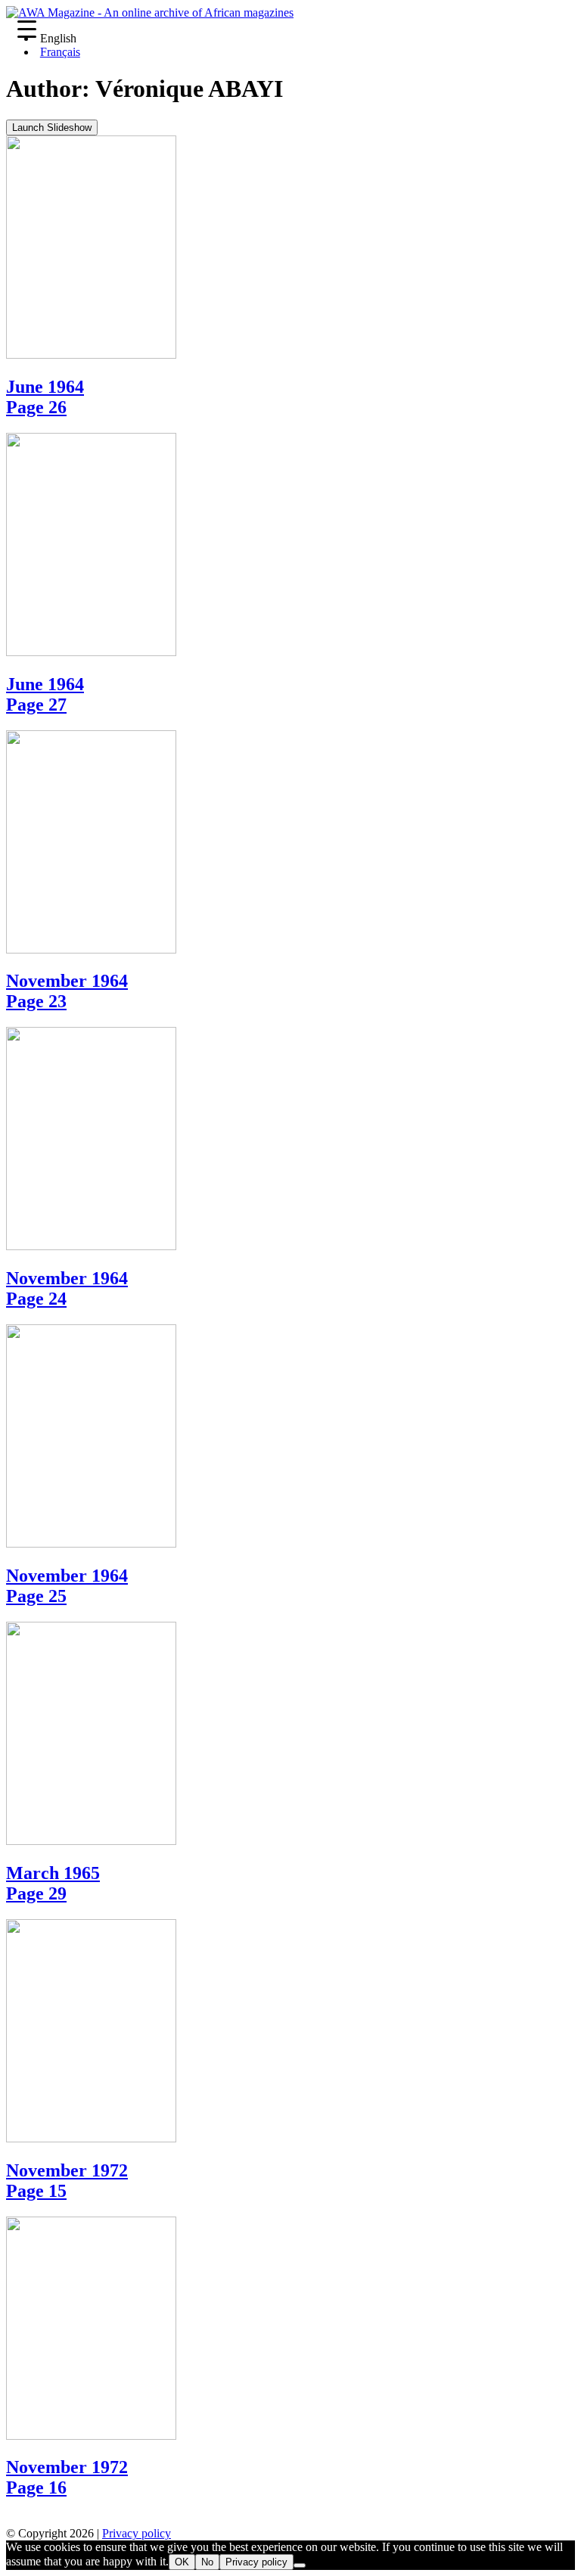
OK (182, 2562)
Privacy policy (137, 2533)
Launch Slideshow (52, 128)
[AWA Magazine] (150, 12)
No (207, 2562)
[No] (300, 2565)
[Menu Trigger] (27, 28)
